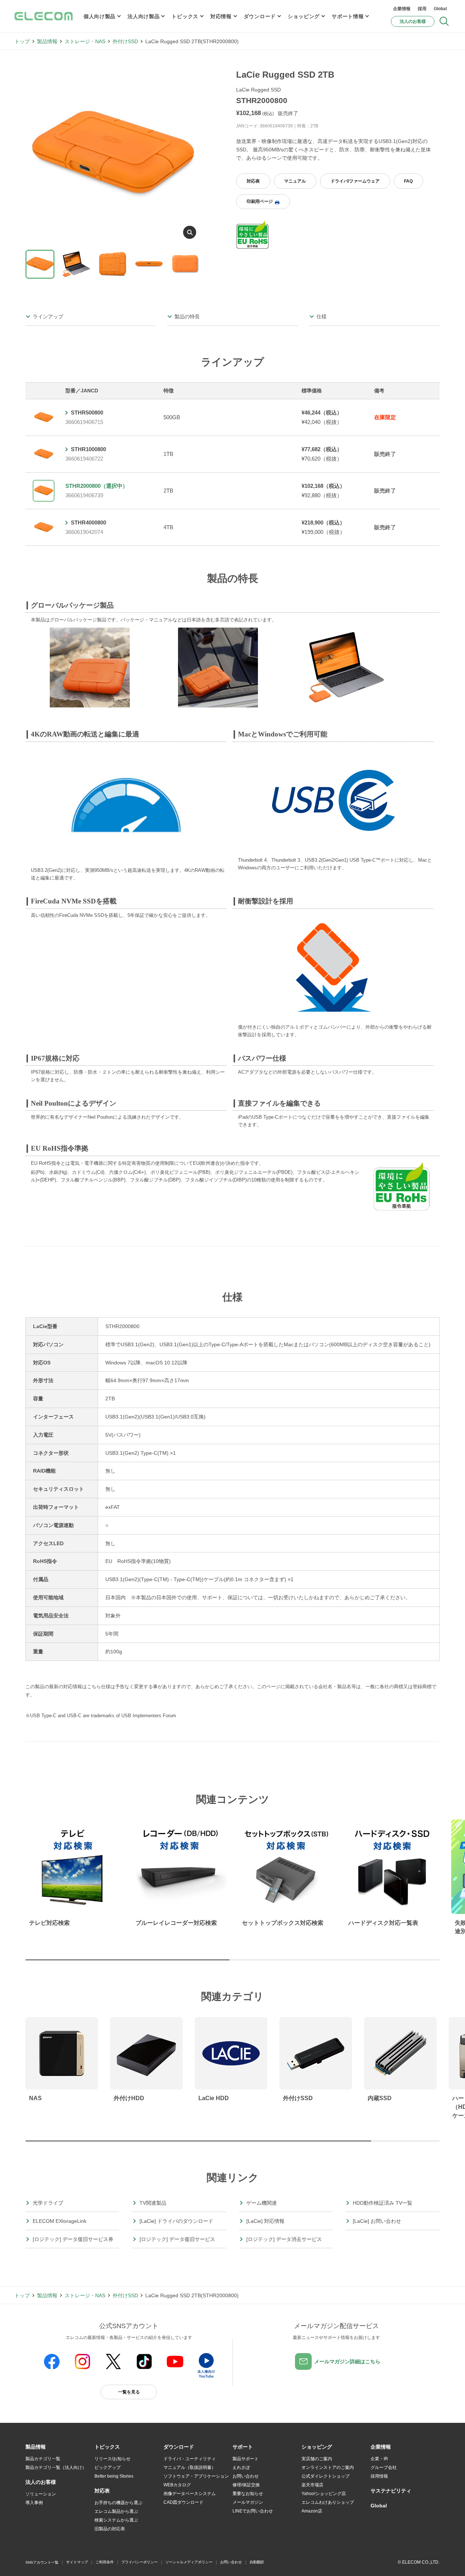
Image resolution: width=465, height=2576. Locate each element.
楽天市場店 (312, 2485)
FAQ (408, 181)
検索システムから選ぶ (116, 2520)
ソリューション (41, 2494)
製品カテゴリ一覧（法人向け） (56, 2467)
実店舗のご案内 (317, 2459)
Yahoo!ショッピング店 (324, 2494)
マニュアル (295, 181)
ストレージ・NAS (85, 41)
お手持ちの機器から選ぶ (118, 2503)
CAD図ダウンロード (183, 2502)
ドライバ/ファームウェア (355, 181)
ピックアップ (108, 2467)
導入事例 (34, 2503)
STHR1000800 (88, 449)
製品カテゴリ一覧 (43, 2459)
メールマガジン (248, 2502)
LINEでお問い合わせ (253, 2511)
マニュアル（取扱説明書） (190, 2467)
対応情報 (221, 16)
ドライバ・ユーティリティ (190, 2459)
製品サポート (246, 2459)
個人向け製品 (100, 16)
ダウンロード (260, 16)
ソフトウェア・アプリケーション (196, 2476)
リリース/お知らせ (112, 2459)
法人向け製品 (143, 16)
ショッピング (304, 16)
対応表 (253, 181)
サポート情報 (348, 16)
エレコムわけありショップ (328, 2502)
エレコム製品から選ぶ (116, 2511)
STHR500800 (87, 413)
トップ (22, 41)
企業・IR (379, 2459)
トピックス (185, 16)
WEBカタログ (177, 2485)
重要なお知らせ (248, 2494)
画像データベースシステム (190, 2494)
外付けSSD (125, 41)
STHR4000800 (88, 522)
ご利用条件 (105, 2562)
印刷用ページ (260, 201)
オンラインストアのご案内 (328, 2467)
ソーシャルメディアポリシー (189, 2562)
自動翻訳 (257, 2562)
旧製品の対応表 (110, 2529)
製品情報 (47, 41)
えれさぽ (241, 2467)
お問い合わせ (246, 2476)
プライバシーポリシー (139, 2562)
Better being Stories (114, 2476)
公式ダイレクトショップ (325, 2476)
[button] (107, 2447)
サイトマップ (77, 2562)
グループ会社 (384, 2467)
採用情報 (379, 2476)
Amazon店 (312, 2511)
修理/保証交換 (246, 2485)
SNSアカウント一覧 (42, 2562)
